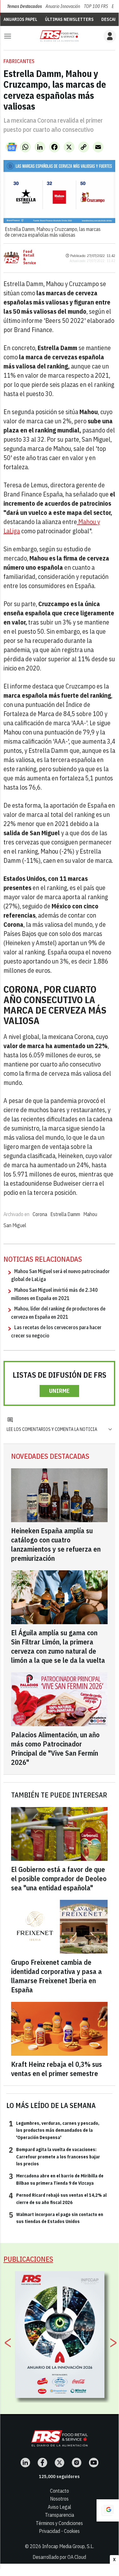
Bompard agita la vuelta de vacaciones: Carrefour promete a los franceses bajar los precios (54, 2156)
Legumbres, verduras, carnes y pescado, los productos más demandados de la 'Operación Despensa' (54, 2130)
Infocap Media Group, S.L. (68, 2546)
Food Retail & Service (30, 257)
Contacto (59, 2491)
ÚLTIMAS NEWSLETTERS (69, 19)
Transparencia (59, 2515)
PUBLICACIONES (28, 2259)
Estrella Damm (65, 1214)
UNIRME (59, 1391)
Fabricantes (19, 61)
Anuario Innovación (63, 6)
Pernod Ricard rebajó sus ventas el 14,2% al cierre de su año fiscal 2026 (58, 2198)
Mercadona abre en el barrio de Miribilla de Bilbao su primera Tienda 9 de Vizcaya (56, 2179)
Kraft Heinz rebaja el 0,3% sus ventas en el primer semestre (56, 2069)
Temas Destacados (24, 6)
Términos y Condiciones (59, 2523)
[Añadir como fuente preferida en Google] (108, 2510)
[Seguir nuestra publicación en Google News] (12, 147)
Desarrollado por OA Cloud (59, 2557)
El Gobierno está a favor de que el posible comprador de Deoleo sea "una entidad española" (59, 1878)
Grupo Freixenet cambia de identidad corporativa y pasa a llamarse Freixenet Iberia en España (56, 1976)
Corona (40, 1214)
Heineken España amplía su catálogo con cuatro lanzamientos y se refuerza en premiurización (56, 1544)
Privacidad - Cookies (59, 2531)
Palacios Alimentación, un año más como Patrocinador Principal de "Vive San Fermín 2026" (55, 1748)
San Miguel (15, 1225)
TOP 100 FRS (96, 6)
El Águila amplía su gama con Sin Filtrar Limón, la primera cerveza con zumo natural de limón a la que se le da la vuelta (58, 1646)
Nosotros (59, 2499)
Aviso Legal (59, 2507)
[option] (60, 2335)
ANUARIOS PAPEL (20, 19)
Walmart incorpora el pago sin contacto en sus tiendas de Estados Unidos (56, 2218)
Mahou (90, 1214)
